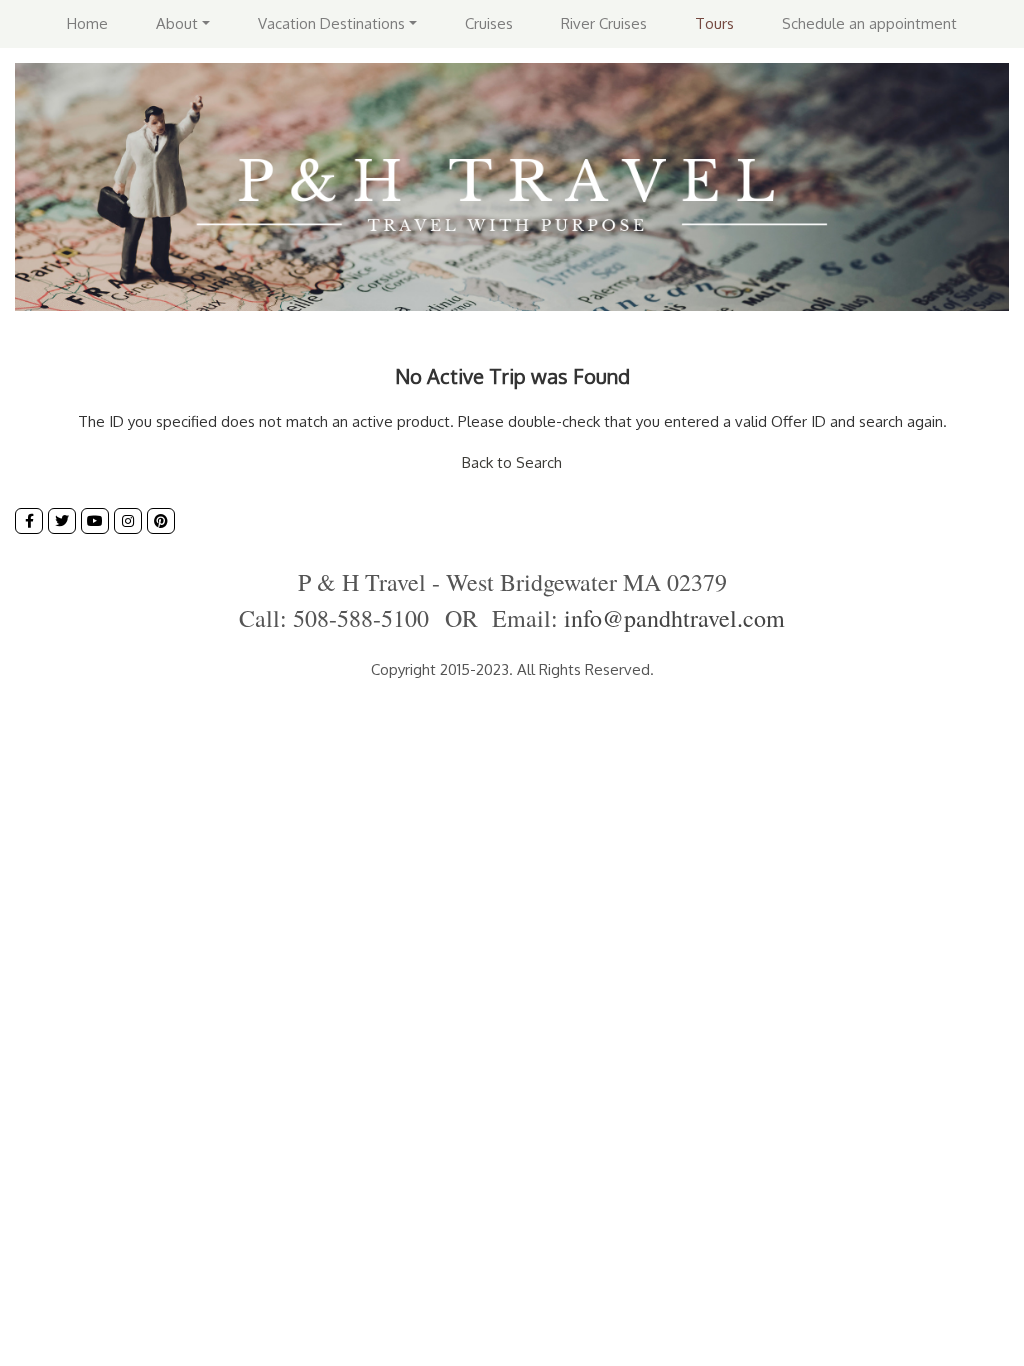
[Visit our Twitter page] (62, 521)
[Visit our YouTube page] (95, 521)
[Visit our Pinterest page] (161, 521)
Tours (714, 23)
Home (87, 23)
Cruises (489, 23)
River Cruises (604, 23)
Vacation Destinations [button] (331, 23)
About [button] (177, 23)
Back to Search (512, 462)
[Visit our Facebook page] (29, 521)
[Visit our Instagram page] (128, 521)
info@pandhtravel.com (674, 618)
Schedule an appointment (869, 23)
